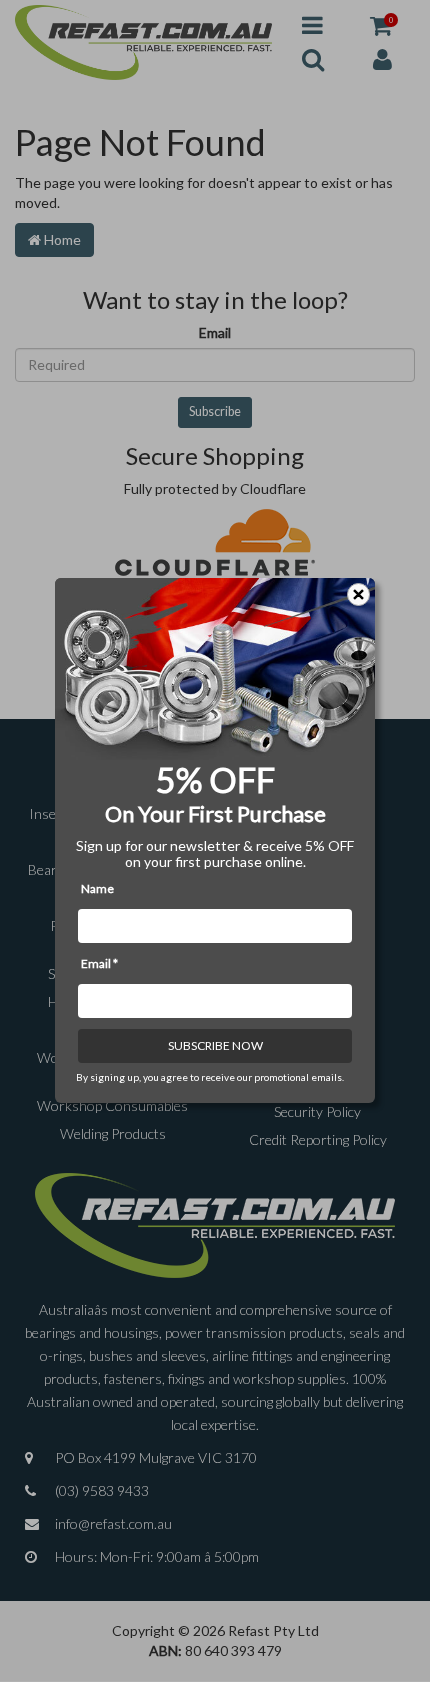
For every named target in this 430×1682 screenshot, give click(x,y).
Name (97, 889)
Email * (99, 964)
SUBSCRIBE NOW (215, 1046)
